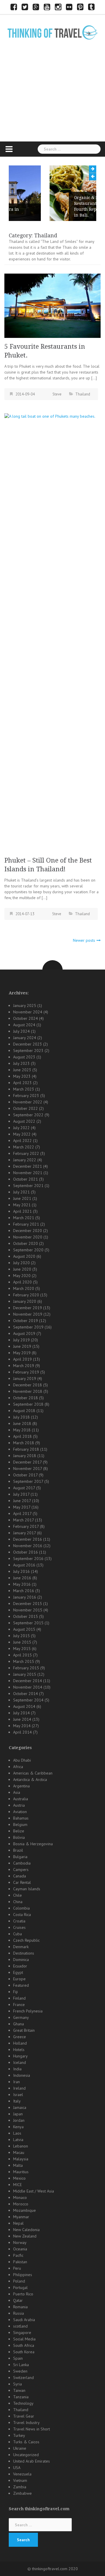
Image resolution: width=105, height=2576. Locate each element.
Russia (19, 2313)
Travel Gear (24, 2416)
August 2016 (24, 1565)
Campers (21, 1870)
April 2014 (22, 1732)
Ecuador (20, 1966)
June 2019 (22, 1346)
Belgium (20, 1825)
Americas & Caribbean (33, 1773)
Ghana (19, 2024)
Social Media (24, 2339)
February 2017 (26, 1526)
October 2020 (26, 1243)
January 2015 (25, 1674)
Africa (18, 1767)
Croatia (19, 1921)
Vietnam (20, 2480)
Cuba (17, 1934)
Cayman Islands (27, 1889)
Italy (17, 2101)
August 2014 (24, 1706)
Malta (18, 2165)
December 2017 (27, 1462)
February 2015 (26, 1668)
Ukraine (20, 2448)
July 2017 (21, 1494)
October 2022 (26, 1108)
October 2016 (26, 1552)
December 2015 (28, 1604)
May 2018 (22, 1430)
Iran (16, 2082)
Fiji (15, 1992)
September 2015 (28, 1623)
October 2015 (26, 1616)
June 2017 (22, 1501)
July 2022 (21, 1128)
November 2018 (28, 1391)
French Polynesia (28, 2011)
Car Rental (22, 1882)
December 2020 (28, 1231)
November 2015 (28, 1610)
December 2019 (28, 1308)
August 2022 (24, 1121)
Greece (20, 2037)
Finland (19, 1998)
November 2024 (28, 1012)
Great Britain (24, 2030)
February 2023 (26, 1096)
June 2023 (22, 1070)
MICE (17, 2185)
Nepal (18, 2223)
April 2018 (22, 1436)
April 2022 (22, 1141)
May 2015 (22, 1649)
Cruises (19, 1927)
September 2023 (28, 1051)
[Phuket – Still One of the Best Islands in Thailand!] (52, 632)
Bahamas (21, 1818)
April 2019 (22, 1359)
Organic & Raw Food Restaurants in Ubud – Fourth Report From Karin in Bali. (60, 206)
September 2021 (28, 1186)
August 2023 (24, 1057)
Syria (17, 2384)
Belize (19, 1831)
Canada (20, 1876)
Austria (19, 1805)
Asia (17, 1792)
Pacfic (18, 2255)
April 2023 (22, 1083)
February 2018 (26, 1449)
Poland (19, 2281)
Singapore (22, 2333)
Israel (18, 2095)
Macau (19, 2152)
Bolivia (19, 1837)
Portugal (20, 2288)
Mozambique (24, 2210)
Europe (19, 1979)
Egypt (18, 1972)
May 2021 (22, 1205)
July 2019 (21, 1340)
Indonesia (22, 2075)
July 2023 (21, 1063)
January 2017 (24, 1533)
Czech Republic (26, 1940)
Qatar (18, 2300)
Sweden (20, 2371)
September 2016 (28, 1559)
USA (17, 2468)
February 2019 (26, 1372)
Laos (17, 2133)
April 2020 (22, 1282)
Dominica (21, 1960)
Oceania (20, 2249)
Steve (57, 394)
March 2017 (23, 1520)
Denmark (21, 1947)
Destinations (24, 1953)
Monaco (20, 2197)
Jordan (19, 2120)
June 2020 (22, 1269)
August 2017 (24, 1488)
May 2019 (22, 1353)
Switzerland (23, 2378)
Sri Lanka (21, 2365)
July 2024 (21, 1031)
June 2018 (22, 1423)
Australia (21, 1799)
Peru (17, 2268)
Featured (21, 1985)
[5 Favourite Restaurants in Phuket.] (52, 305)
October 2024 (26, 1018)
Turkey (19, 2435)
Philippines (23, 2275)
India (17, 2069)
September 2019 (28, 1327)
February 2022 (26, 1153)
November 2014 (28, 1687)
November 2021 (28, 1173)
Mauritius (21, 2172)
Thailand (83, 394)
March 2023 (24, 1089)
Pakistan (20, 2262)
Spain (18, 2358)
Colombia (21, 1908)
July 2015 (21, 1636)
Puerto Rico (23, 2294)
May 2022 (22, 1134)
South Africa (24, 2345)
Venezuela (22, 2474)
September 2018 (28, 1404)
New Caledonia (26, 2230)
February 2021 (26, 1224)
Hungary (20, 2056)
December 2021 (28, 1166)
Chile (17, 1895)
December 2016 (28, 1539)
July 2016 (21, 1571)
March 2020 (24, 1288)
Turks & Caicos (26, 2442)
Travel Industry (26, 2423)
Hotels (19, 2050)
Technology (23, 2403)
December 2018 (28, 1385)
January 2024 (25, 1038)
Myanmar (21, 2217)
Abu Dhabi (22, 1760)
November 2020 (28, 1237)
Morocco (21, 2204)
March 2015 (24, 1661)
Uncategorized (26, 2455)
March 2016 (24, 1591)
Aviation (20, 1812)
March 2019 (24, 1366)
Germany (21, 2017)
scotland (20, 2326)
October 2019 (26, 1321)
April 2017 (22, 1514)
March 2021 (24, 1218)
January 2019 (25, 1378)
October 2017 (25, 1475)
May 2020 (22, 1276)
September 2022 (28, 1115)
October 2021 (26, 1179)
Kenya (18, 2127)
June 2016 (22, 1578)
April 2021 (22, 1211)
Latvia (18, 2140)
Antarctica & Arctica (30, 1779)
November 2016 (28, 1546)
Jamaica (20, 2107)
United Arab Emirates (32, 2461)
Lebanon (21, 2146)
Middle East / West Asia (34, 2191)
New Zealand (25, 2236)
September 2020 (28, 1250)
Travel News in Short (32, 2429)
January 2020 (25, 1301)
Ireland (19, 2088)
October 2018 (26, 1398)
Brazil (18, 1850)
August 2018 (24, 1411)
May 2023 (22, 1076)
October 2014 (26, 1694)
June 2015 (22, 1642)
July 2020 (21, 1263)
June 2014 (22, 1719)
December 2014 (28, 1681)
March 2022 (24, 1147)
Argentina (21, 1786)
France (19, 2005)
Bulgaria (20, 1857)
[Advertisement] (52, 100)
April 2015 (22, 1655)
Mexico (19, 2178)
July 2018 (21, 1417)
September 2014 (28, 1700)
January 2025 (25, 1005)
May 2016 (22, 1584)
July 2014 (21, 1713)
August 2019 (24, 1333)
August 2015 (24, 1629)
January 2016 (25, 1597)
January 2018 (25, 1456)
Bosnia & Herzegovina (33, 1844)
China (18, 1902)
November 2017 (28, 1468)
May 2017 (22, 1507)
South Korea (24, 2352)
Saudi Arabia (24, 2320)
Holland (20, 2043)
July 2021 (21, 1192)
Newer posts (84, 940)
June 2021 (22, 1198)
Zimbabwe (22, 2493)
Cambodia (22, 1863)
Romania (20, 2307)
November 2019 (28, 1314)
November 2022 (28, 1102)
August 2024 (24, 1025)
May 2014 (22, 1726)
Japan (18, 2114)
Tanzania (21, 2397)
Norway (20, 2242)
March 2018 (24, 1443)
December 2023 (28, 1044)
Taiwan (19, 2390)
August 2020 (24, 1256)
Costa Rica (22, 1915)
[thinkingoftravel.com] (52, 32)
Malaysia (21, 2159)
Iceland (20, 2062)
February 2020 (26, 1295)
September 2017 (28, 1481)
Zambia (20, 2487)
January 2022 (25, 1160)
